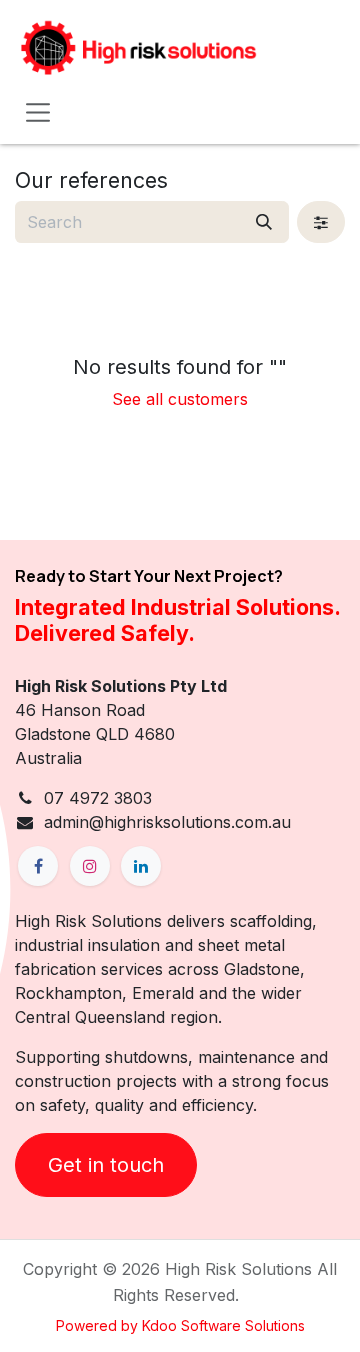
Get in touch (106, 1165)
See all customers (180, 399)
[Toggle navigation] (38, 112)
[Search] (264, 222)
